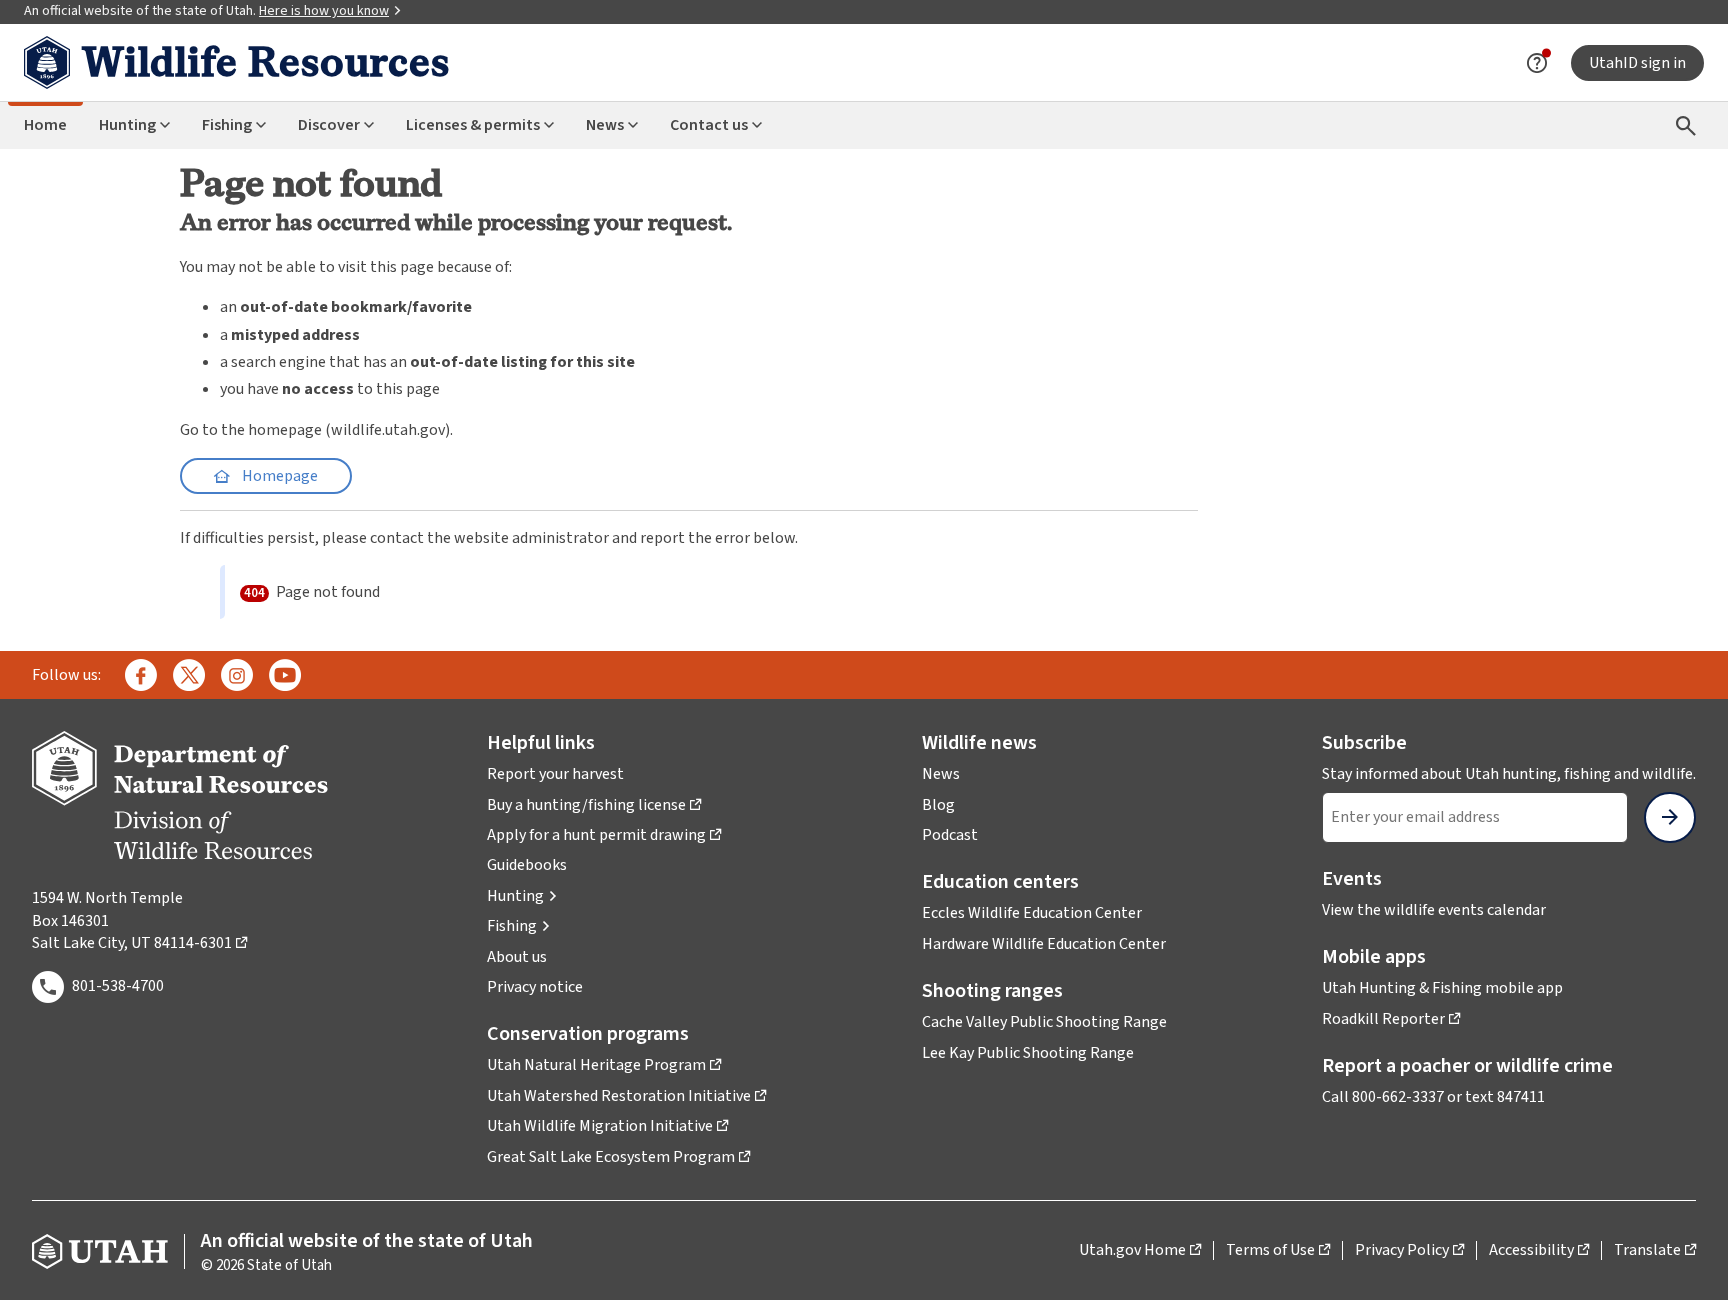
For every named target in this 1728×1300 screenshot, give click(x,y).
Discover (329, 125)
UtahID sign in (1637, 63)
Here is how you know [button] (330, 11)
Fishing (227, 125)
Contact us (709, 125)
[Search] (1686, 125)
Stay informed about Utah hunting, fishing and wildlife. (1509, 774)
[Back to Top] (1688, 1260)
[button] (522, 896)
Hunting (127, 125)
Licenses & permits (473, 125)
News (605, 125)
